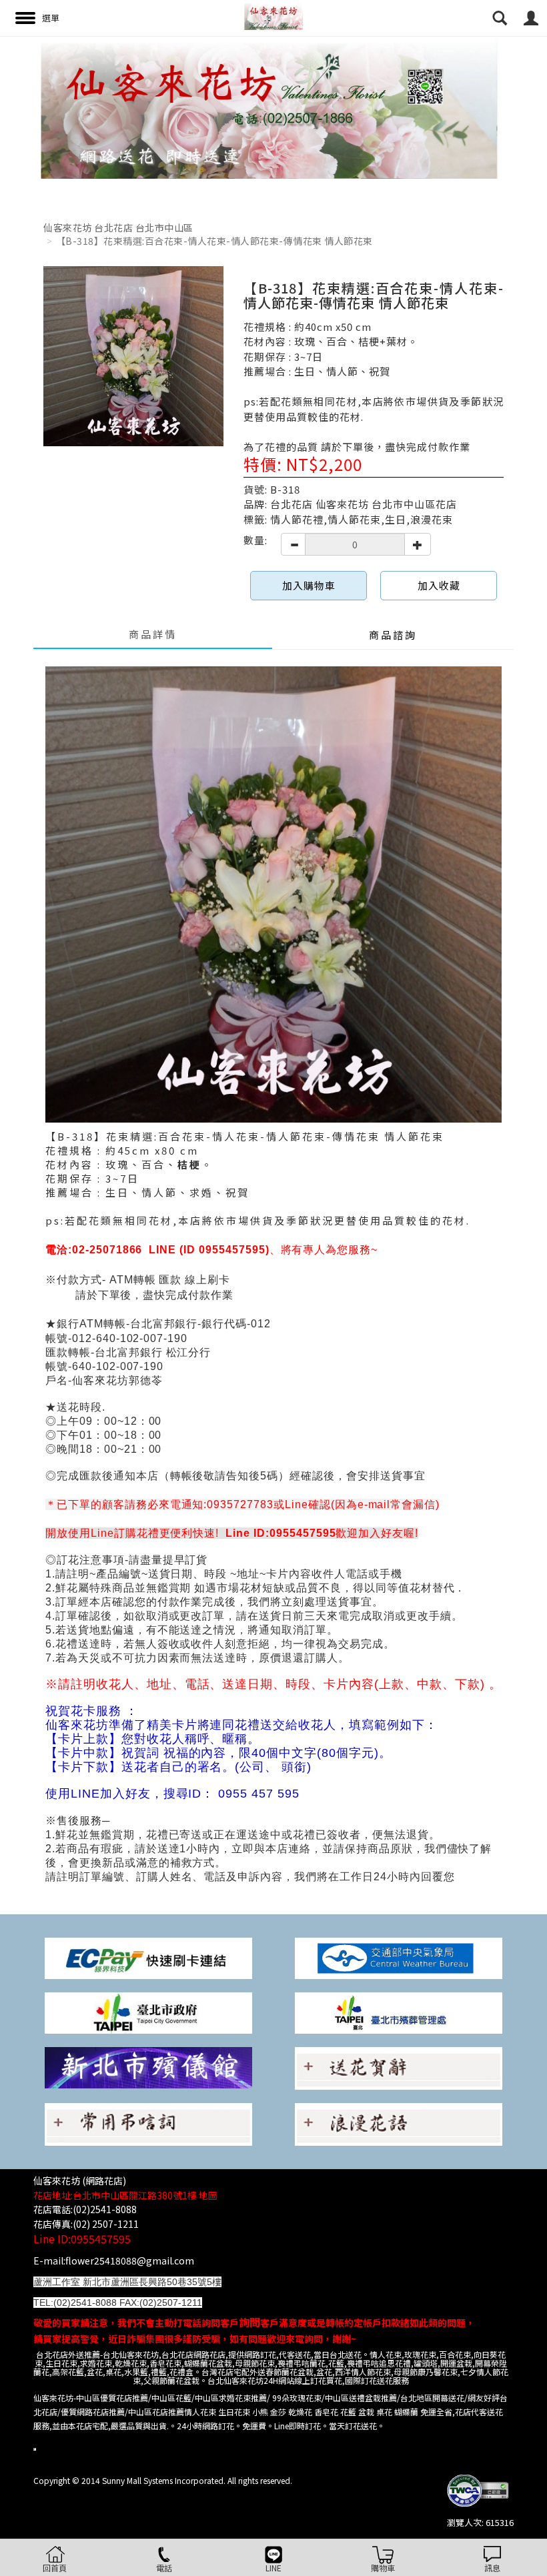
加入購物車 (309, 585)
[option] (273, 107)
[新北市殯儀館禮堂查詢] (148, 2066)
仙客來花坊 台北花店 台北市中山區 (118, 227)
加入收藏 (439, 585)
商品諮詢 (393, 635)
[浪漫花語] (399, 2123)
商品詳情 (153, 634)
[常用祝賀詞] (399, 2067)
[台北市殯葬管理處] (399, 2011)
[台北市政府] (148, 2011)
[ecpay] (148, 1957)
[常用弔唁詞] (148, 2123)
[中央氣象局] (399, 1957)
